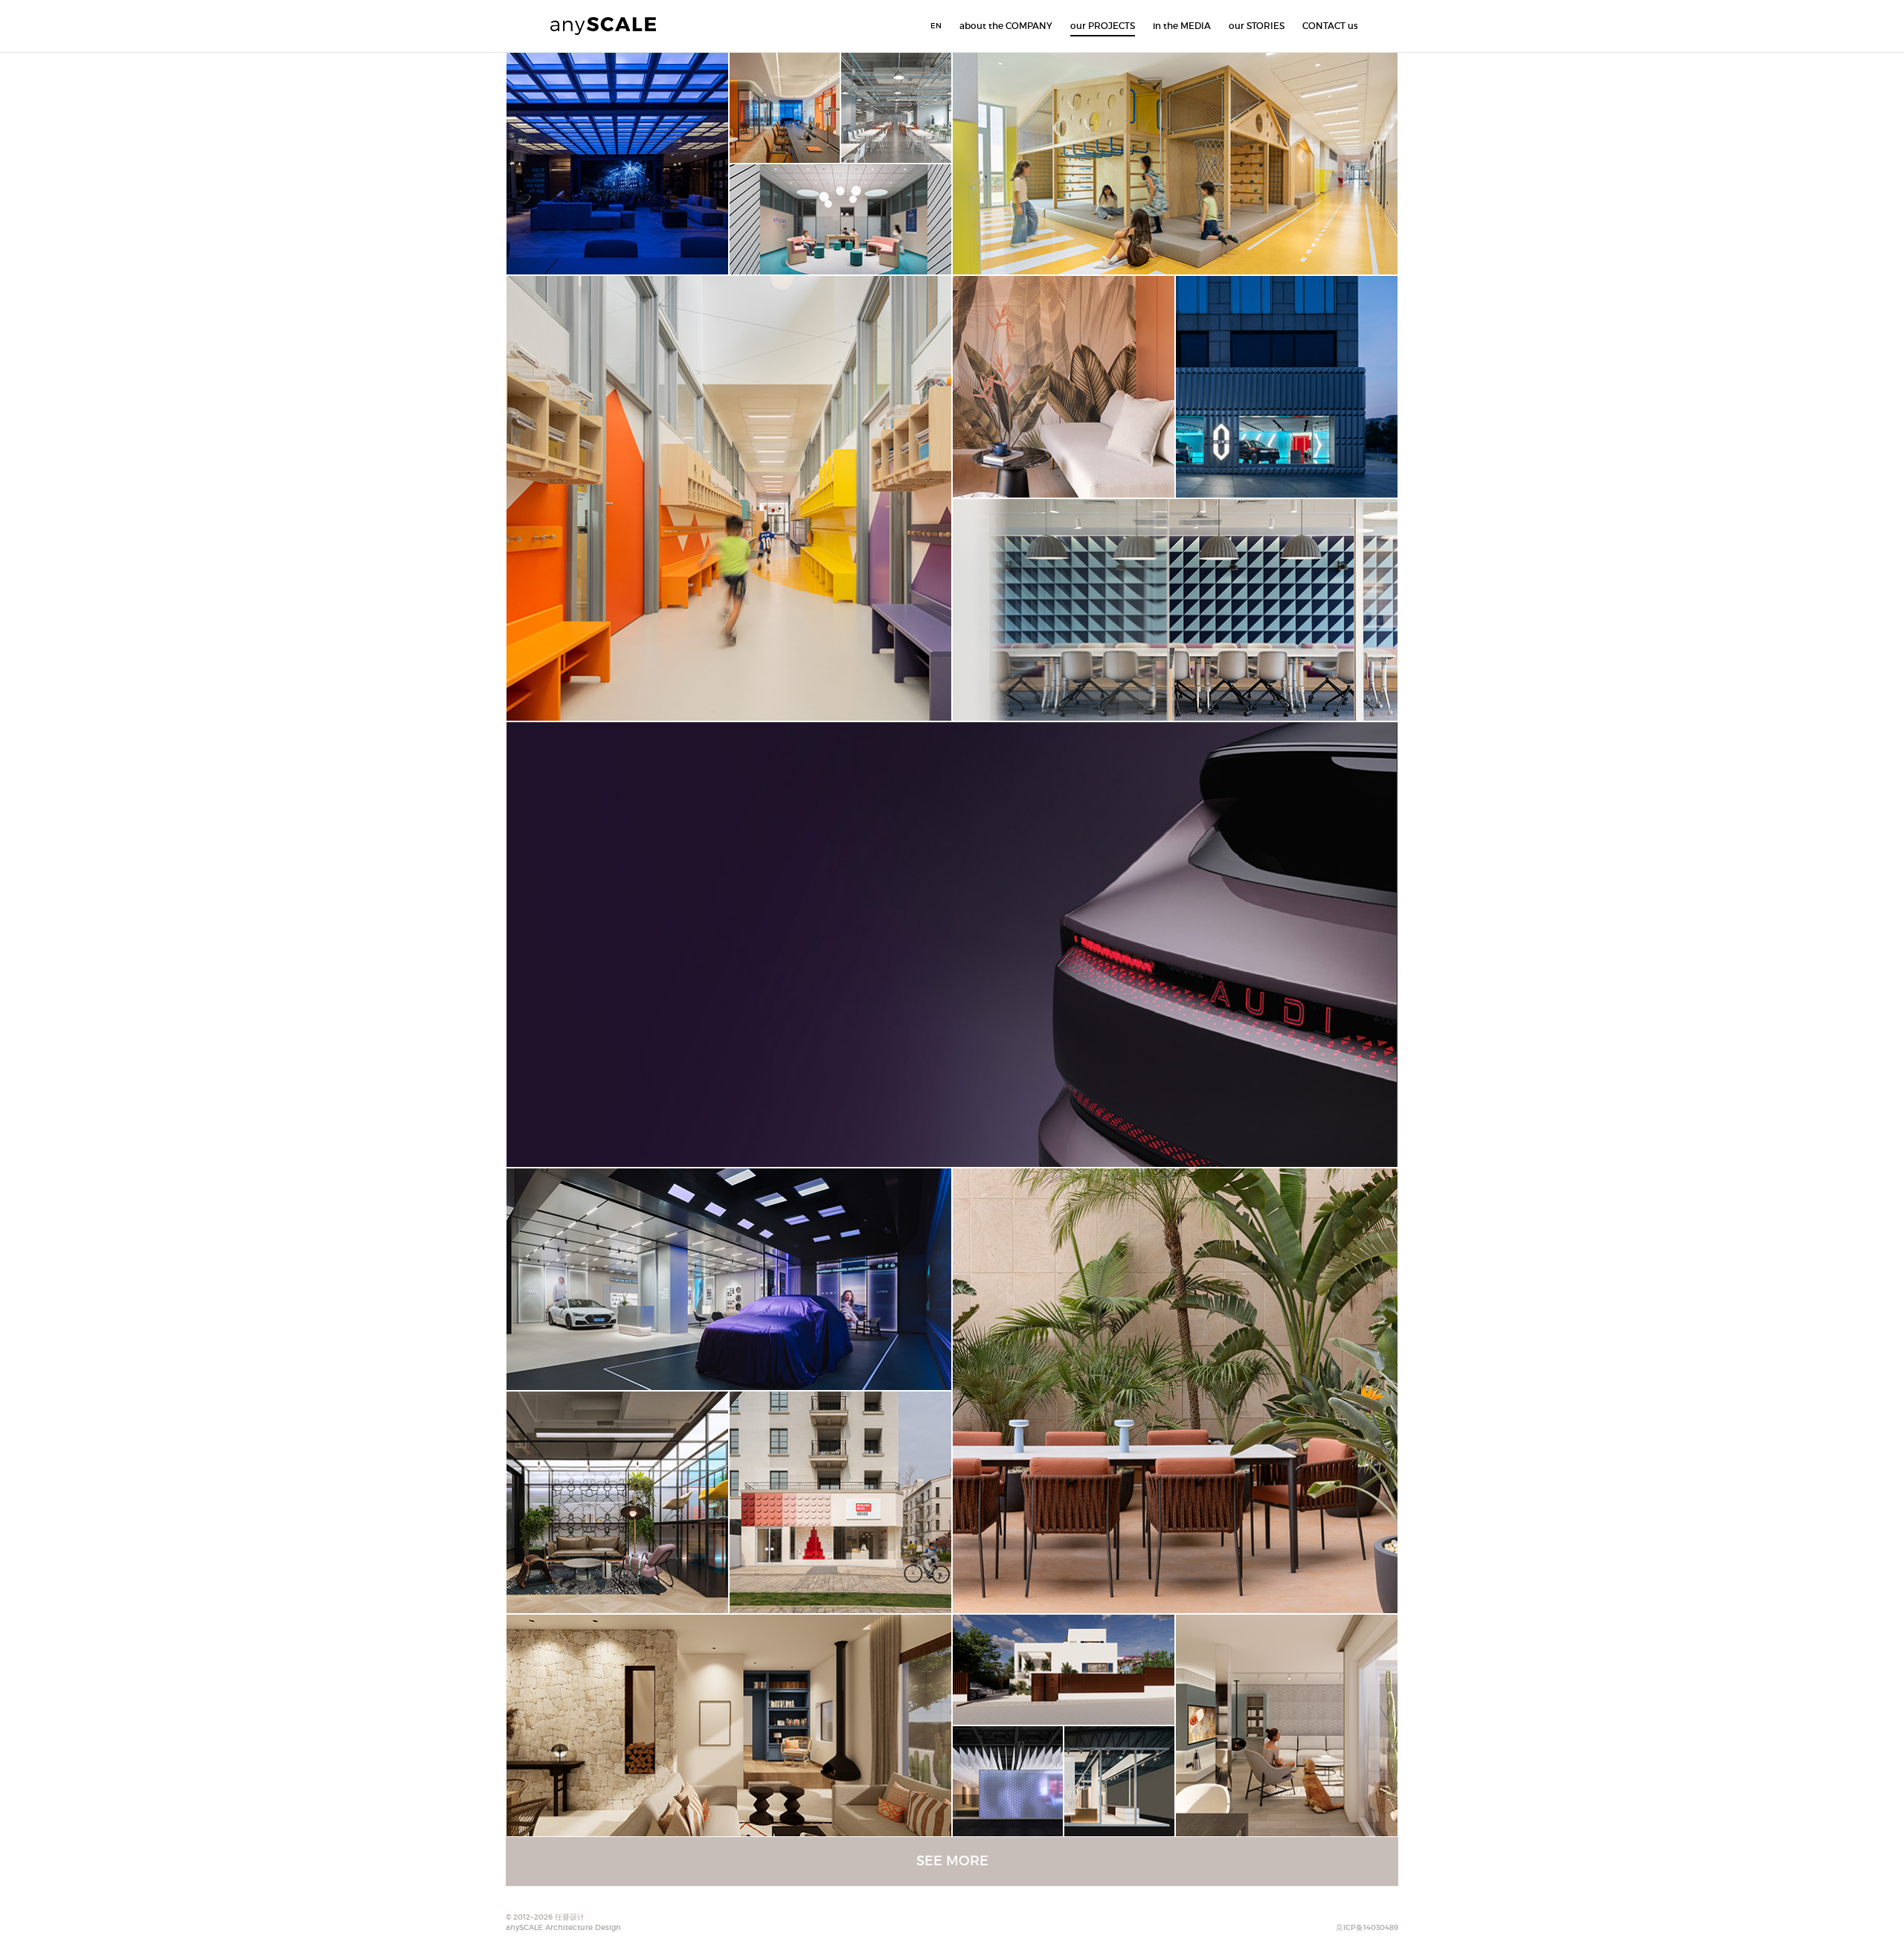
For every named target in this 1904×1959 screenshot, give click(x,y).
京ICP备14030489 (1367, 1927)
